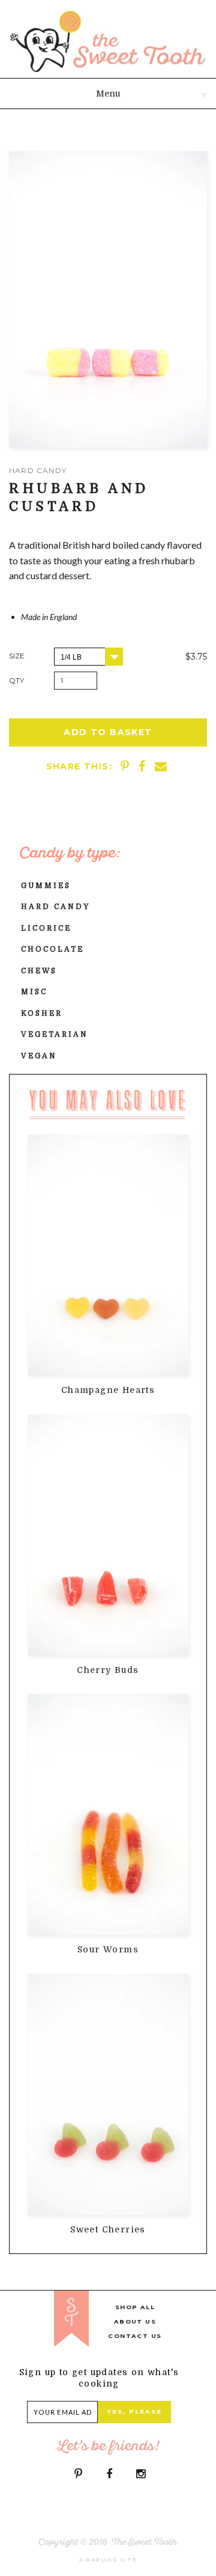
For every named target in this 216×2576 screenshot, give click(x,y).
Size (17, 656)
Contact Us (135, 2336)
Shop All (135, 2307)
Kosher (42, 1013)
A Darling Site (108, 2560)
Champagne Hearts (108, 1390)
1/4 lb (71, 657)
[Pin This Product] (126, 766)
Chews (39, 971)
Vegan (39, 1056)
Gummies (46, 886)
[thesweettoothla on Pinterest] (78, 2474)
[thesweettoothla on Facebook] (109, 2474)
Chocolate (52, 949)
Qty (16, 680)
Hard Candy (55, 907)
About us (135, 2321)
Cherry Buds (108, 1670)
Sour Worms (108, 1949)
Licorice (46, 928)
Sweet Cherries (108, 2229)
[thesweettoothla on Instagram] (141, 2474)
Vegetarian (55, 1034)
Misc (34, 992)
